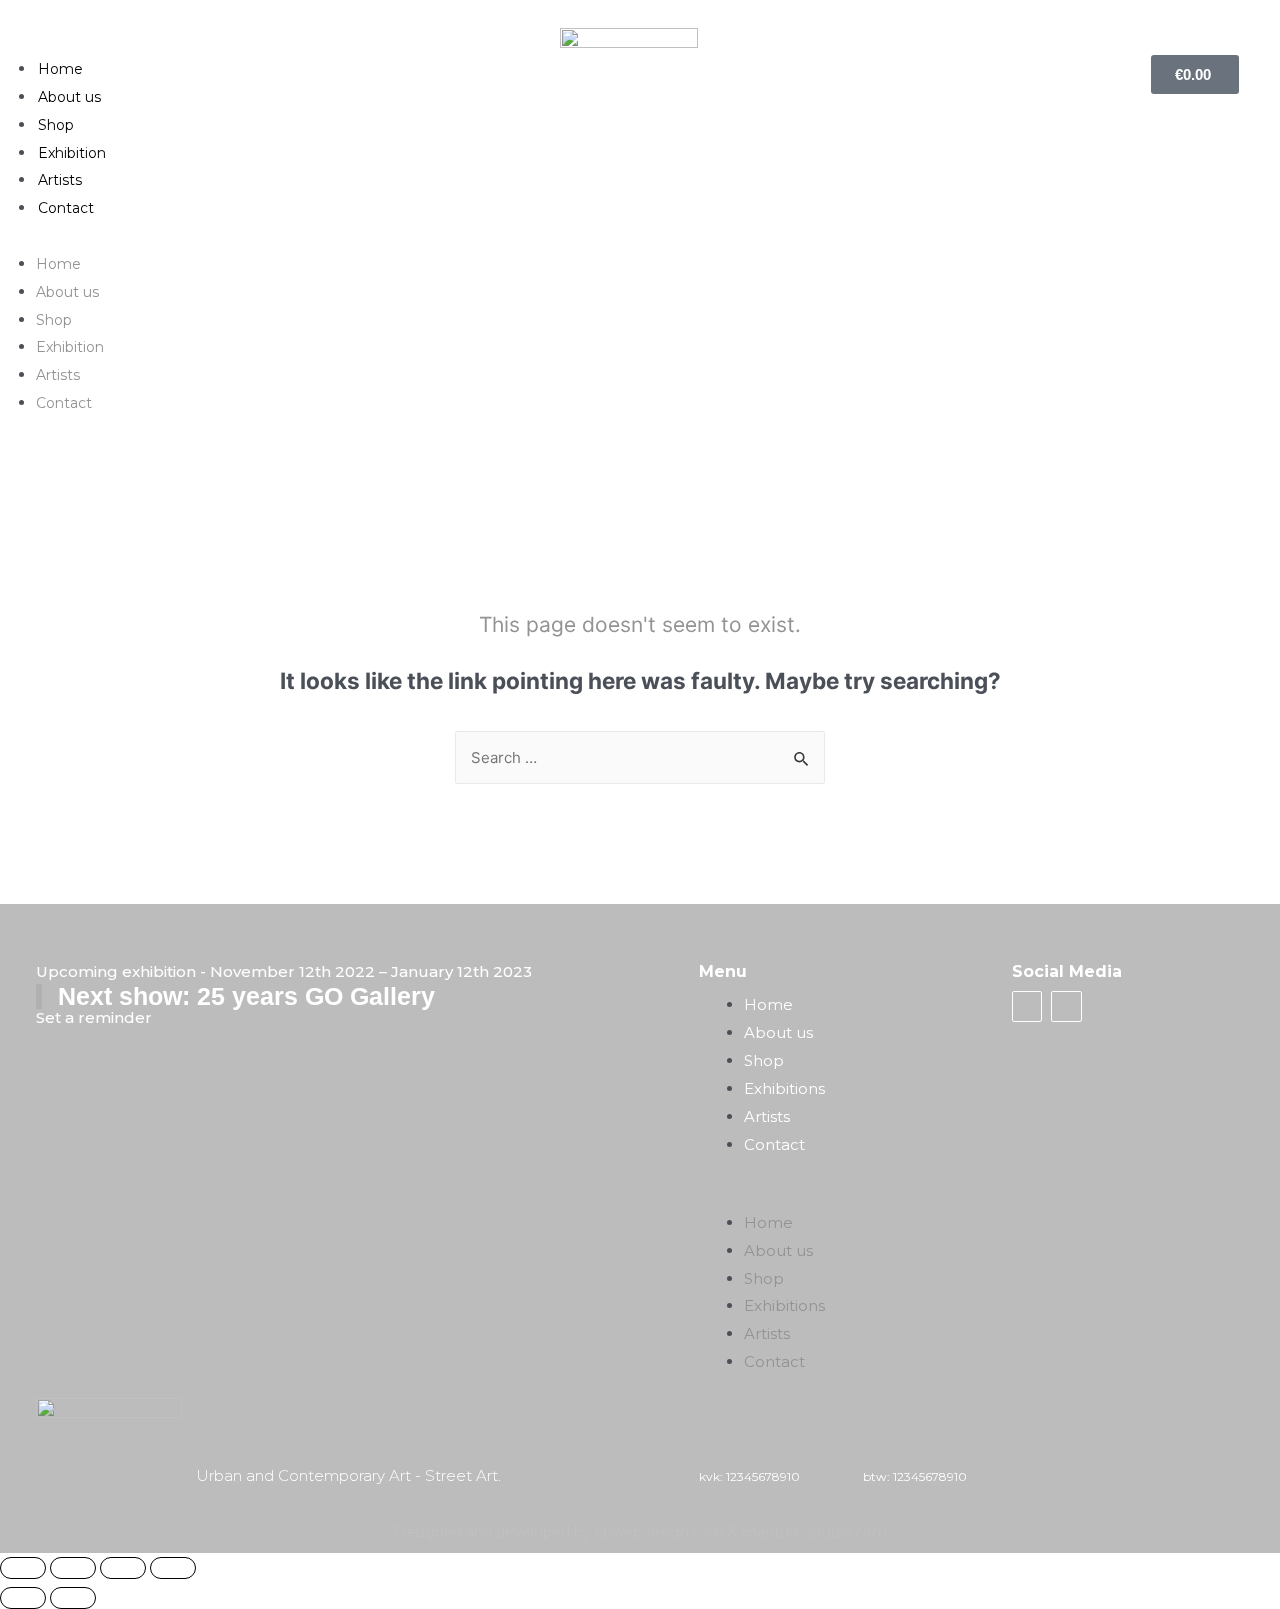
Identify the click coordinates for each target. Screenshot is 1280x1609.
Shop (56, 125)
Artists (60, 180)
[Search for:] (640, 757)
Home (60, 69)
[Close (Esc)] (23, 1568)
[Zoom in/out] (173, 1568)
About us (69, 97)
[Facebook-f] (1027, 1006)
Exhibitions (784, 1088)
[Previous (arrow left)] (23, 1598)
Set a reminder (94, 1017)
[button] (640, 236)
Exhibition (72, 153)
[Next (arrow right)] (73, 1598)
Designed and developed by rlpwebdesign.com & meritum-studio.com (640, 1532)
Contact (66, 208)
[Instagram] (1066, 1006)
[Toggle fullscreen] (123, 1568)
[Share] (73, 1568)
